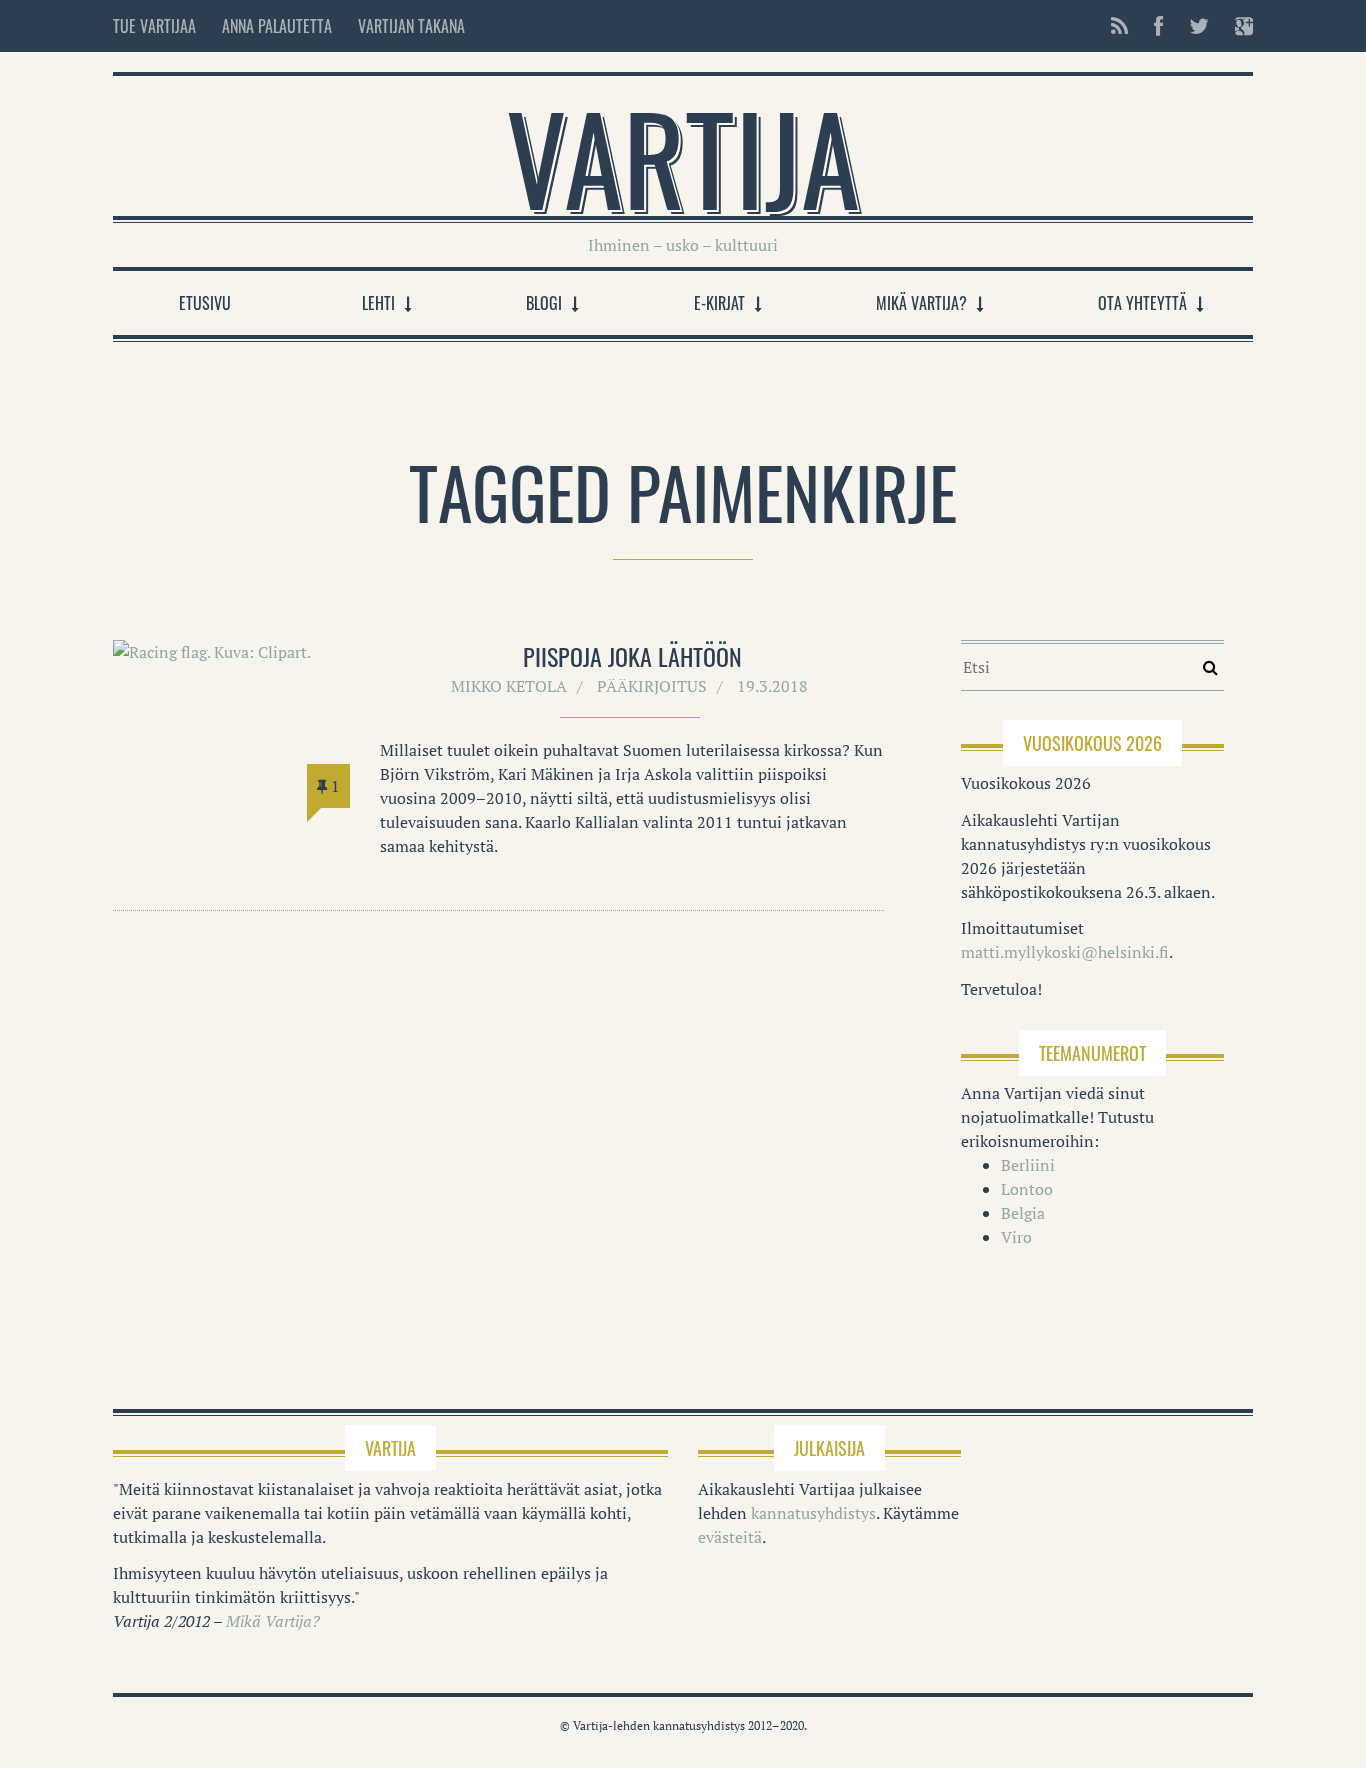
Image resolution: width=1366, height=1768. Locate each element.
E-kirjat (719, 303)
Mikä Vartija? (921, 303)
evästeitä (730, 1537)
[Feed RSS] (1119, 26)
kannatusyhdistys (813, 1513)
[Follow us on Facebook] (1158, 26)
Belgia (1023, 1213)
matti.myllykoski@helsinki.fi (1065, 952)
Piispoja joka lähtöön (632, 656)
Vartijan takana (411, 26)
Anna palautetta (277, 26)
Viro (1016, 1237)
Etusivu (205, 303)
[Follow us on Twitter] (1199, 26)
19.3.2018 (772, 686)
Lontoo (1027, 1189)
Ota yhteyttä (1142, 303)
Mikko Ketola (509, 686)
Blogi (544, 303)
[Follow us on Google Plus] (1238, 26)
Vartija (683, 156)
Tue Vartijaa (154, 26)
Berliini (1028, 1165)
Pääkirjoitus (652, 686)
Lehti (378, 303)
